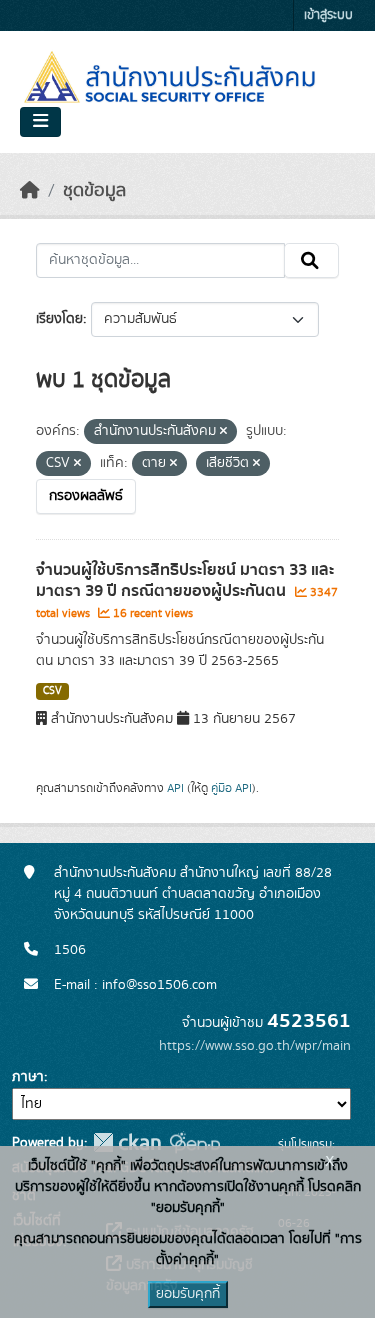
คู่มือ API (231, 788)
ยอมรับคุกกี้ (188, 1294)
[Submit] (311, 261)
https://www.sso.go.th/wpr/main (255, 1046)
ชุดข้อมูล (94, 191)
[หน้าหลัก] (30, 191)
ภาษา (28, 1077)
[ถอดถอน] (223, 432)
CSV (52, 691)
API (175, 788)
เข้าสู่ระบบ (328, 15)
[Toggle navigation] (40, 122)
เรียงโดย (59, 319)
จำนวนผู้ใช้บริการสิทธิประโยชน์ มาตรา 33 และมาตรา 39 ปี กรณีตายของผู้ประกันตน (185, 580)
